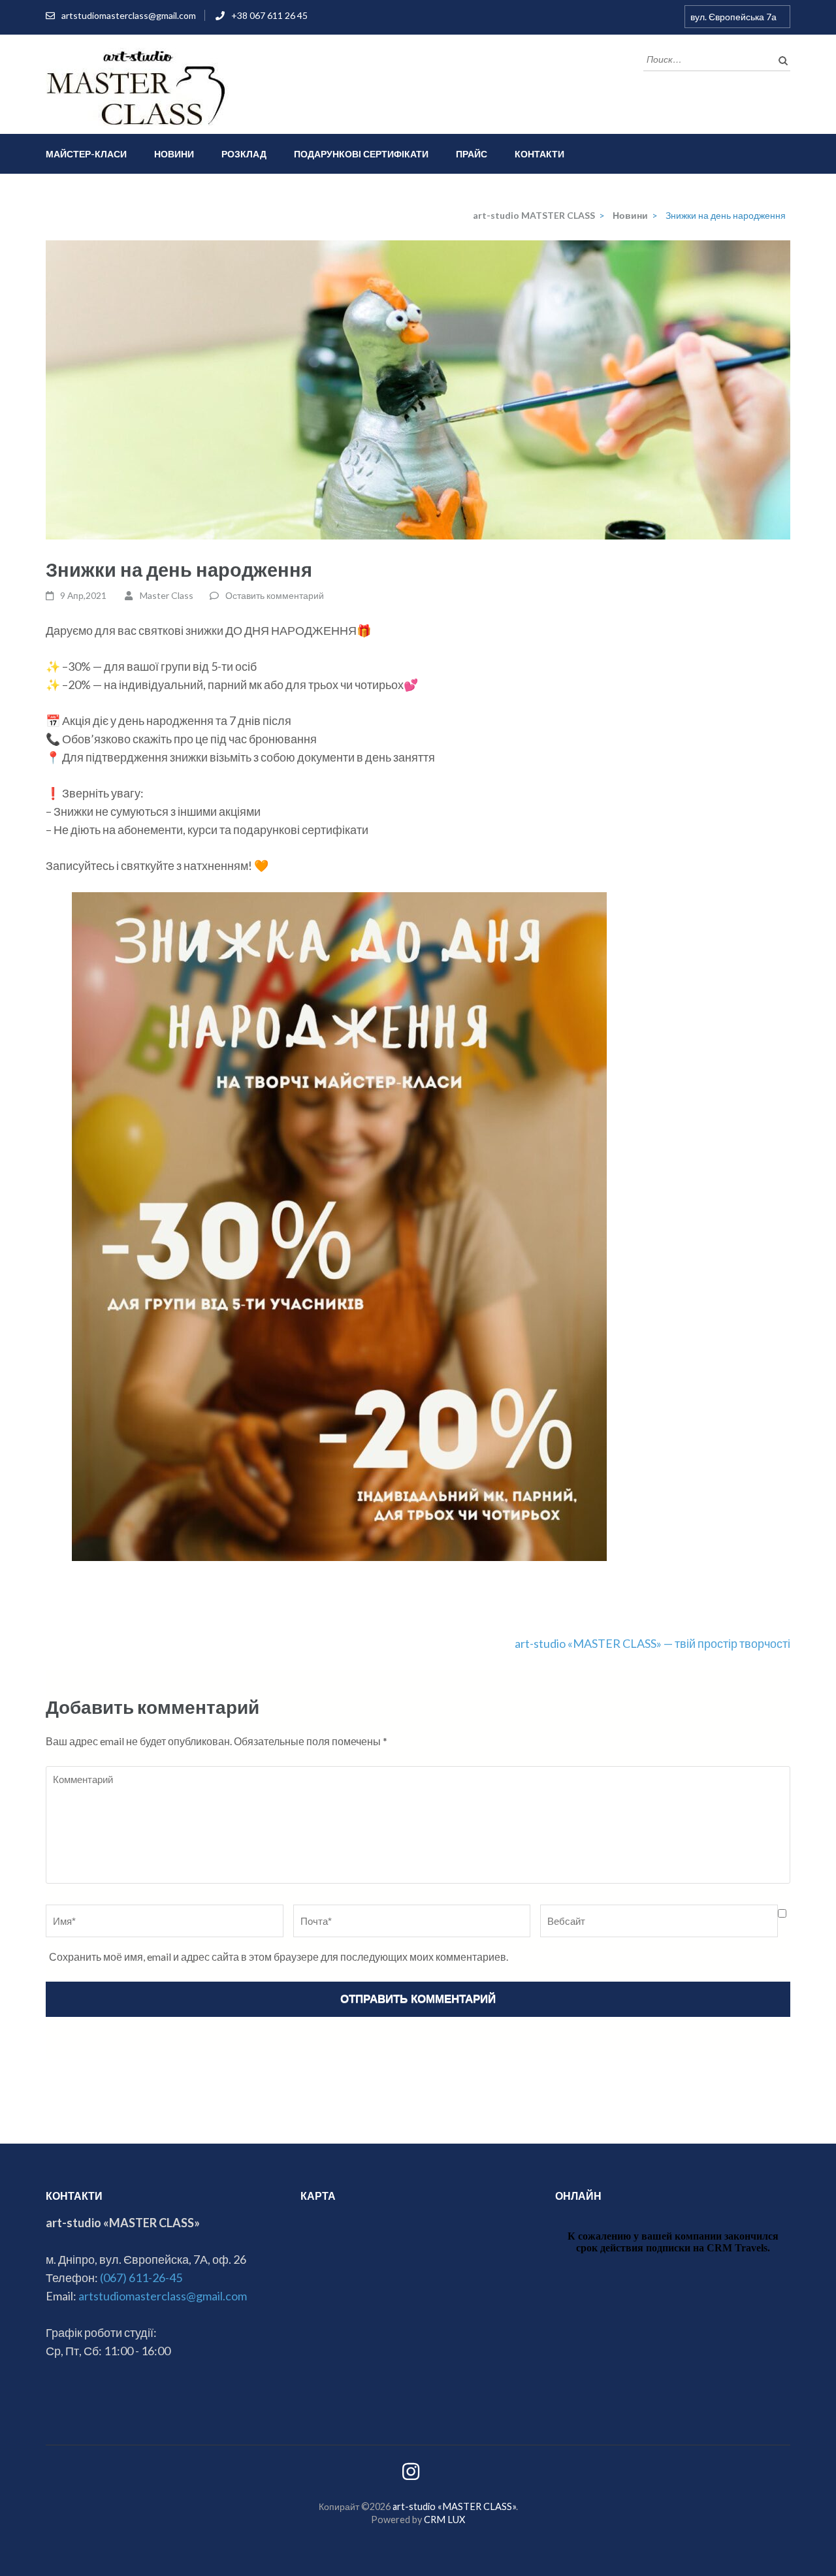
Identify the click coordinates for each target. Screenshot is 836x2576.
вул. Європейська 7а (733, 17)
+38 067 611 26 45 (269, 15)
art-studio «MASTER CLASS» (454, 2506)
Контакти (539, 154)
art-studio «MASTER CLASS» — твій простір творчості (652, 1643)
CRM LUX (444, 2520)
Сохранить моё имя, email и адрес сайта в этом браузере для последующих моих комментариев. (279, 1956)
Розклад (244, 154)
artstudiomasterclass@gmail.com (129, 15)
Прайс (472, 154)
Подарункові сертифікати (361, 154)
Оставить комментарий (275, 595)
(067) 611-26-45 (141, 2278)
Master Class (167, 595)
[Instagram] (411, 2475)
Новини (174, 154)
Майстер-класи (86, 154)
